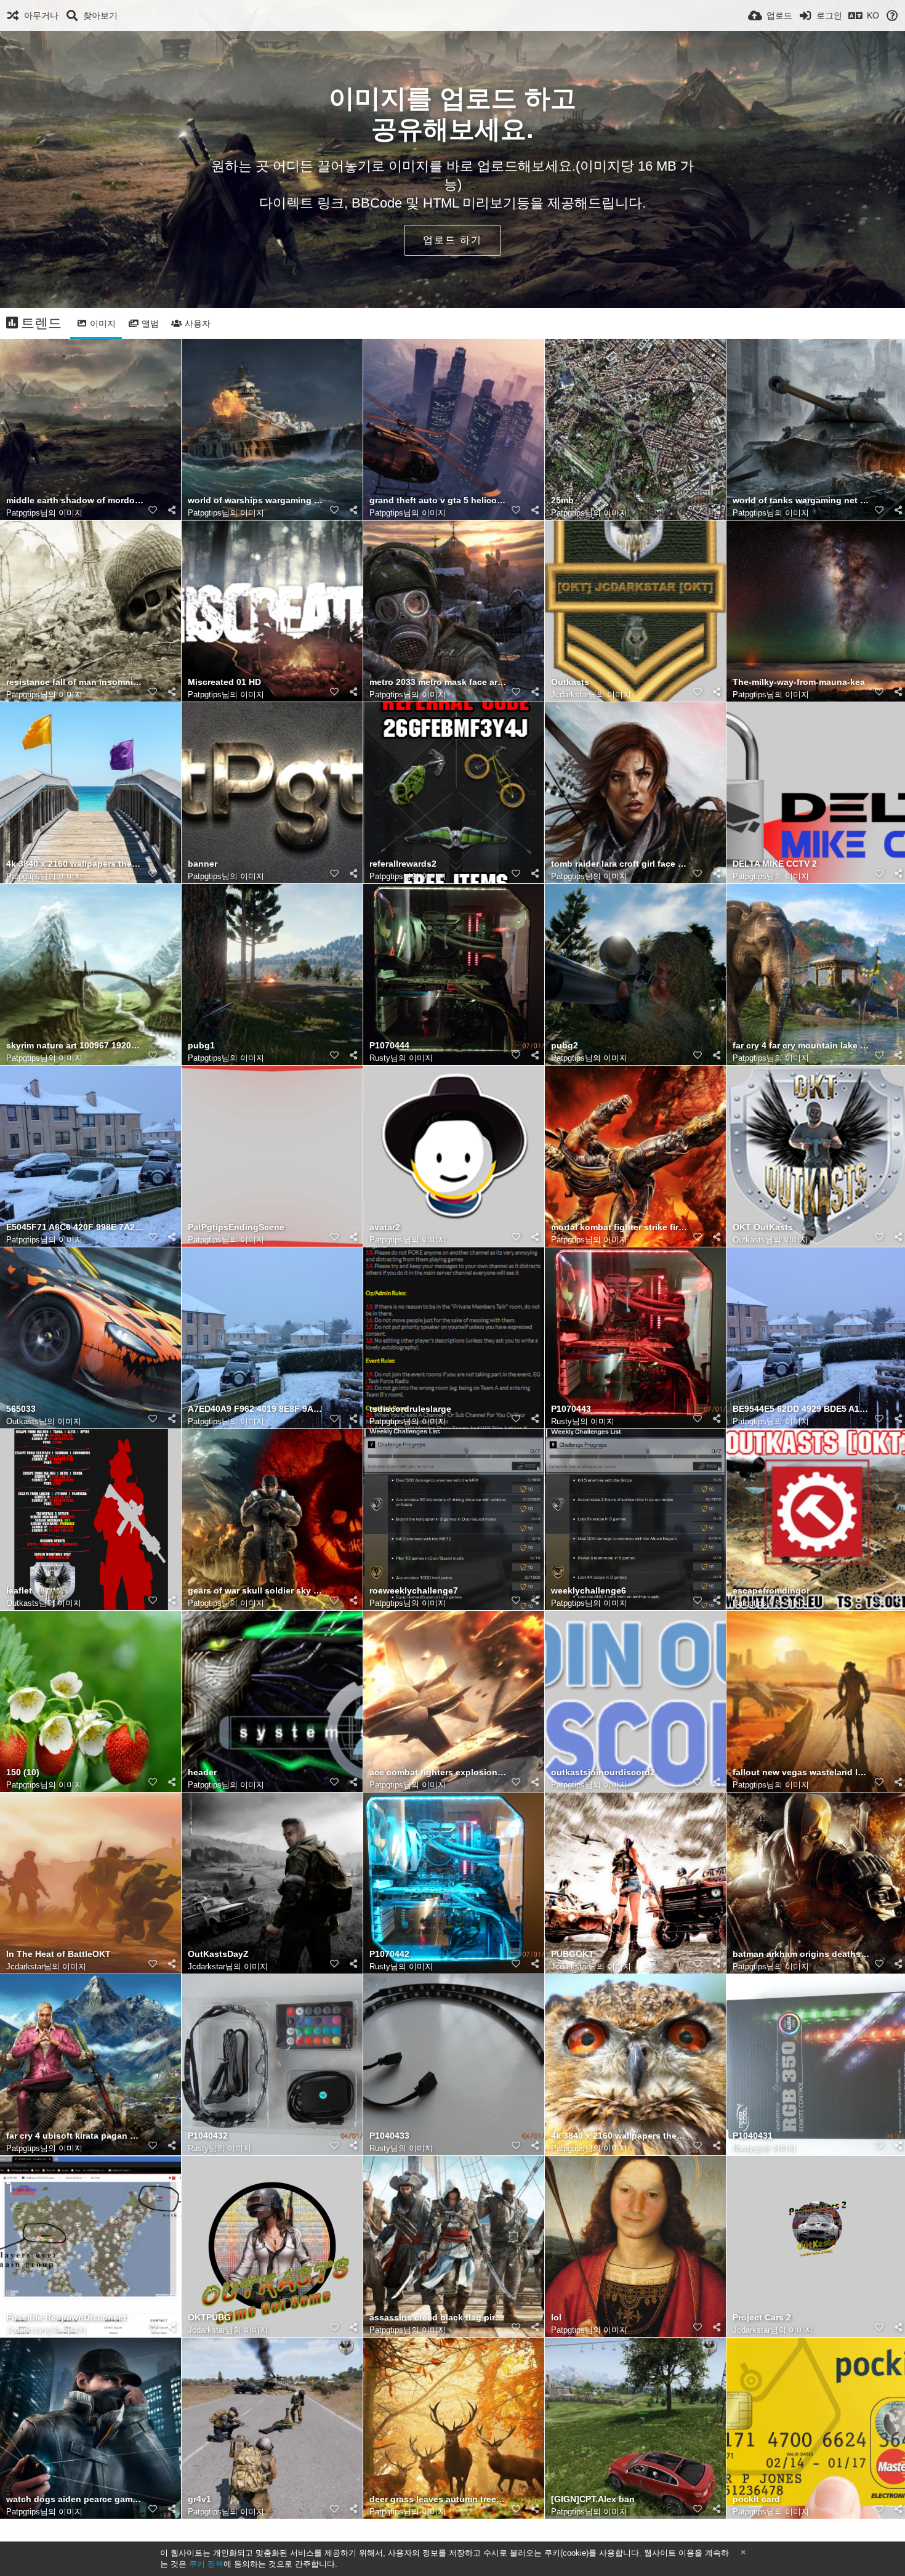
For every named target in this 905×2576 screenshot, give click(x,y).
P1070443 (571, 1409)
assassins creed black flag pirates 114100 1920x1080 (438, 2318)
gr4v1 (199, 2499)
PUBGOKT (573, 1954)
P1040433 (389, 2136)
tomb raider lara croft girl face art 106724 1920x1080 (620, 864)
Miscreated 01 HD (224, 682)
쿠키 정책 (206, 2564)
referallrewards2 (403, 864)
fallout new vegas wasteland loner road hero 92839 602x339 (802, 1772)
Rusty (380, 1058)
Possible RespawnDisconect (66, 2318)
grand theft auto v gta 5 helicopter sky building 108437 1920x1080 (438, 500)
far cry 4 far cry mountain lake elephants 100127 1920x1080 (802, 1046)
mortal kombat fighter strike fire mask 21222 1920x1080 (620, 1227)
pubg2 (565, 1046)
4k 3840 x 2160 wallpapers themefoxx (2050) (75, 864)
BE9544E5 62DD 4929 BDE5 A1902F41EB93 (802, 1409)
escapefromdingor (771, 1591)
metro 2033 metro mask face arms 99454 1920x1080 (438, 682)
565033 (21, 1409)
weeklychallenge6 (589, 1591)
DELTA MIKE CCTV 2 (775, 864)
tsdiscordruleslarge (410, 1409)
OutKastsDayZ (218, 1954)
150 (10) (23, 1772)
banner (203, 864)
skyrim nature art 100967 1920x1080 (75, 1046)
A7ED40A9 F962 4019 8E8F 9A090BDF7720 (257, 1409)
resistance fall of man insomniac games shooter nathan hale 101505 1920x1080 (75, 682)
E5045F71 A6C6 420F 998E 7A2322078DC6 (75, 1227)
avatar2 (385, 1227)
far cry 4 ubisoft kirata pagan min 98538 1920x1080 (75, 2136)
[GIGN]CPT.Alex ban (593, 2499)
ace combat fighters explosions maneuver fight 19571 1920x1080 (438, 1772)
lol (556, 2318)
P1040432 (208, 2136)
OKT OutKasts (763, 1227)
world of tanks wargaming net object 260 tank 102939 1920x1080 (802, 500)
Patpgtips (23, 513)
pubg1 (201, 1046)
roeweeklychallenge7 (414, 1591)
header (202, 1772)
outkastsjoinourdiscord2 (603, 1772)
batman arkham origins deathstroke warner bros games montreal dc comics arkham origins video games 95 (802, 1954)
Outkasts (570, 682)
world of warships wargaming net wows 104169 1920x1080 (257, 500)
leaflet (19, 1591)
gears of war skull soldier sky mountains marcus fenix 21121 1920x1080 (257, 1591)
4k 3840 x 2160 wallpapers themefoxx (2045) (620, 2136)
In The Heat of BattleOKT (58, 1954)
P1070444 (389, 1046)
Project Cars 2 (762, 2318)
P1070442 (389, 1954)
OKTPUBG (209, 2318)
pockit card (756, 2499)
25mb (562, 500)
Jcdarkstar (570, 695)
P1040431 (753, 2136)
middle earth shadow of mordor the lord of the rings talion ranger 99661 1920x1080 (75, 500)
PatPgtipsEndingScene (236, 1227)
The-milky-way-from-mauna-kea (799, 682)
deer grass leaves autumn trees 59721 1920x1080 (438, 2499)
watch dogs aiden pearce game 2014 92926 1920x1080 (75, 2499)
